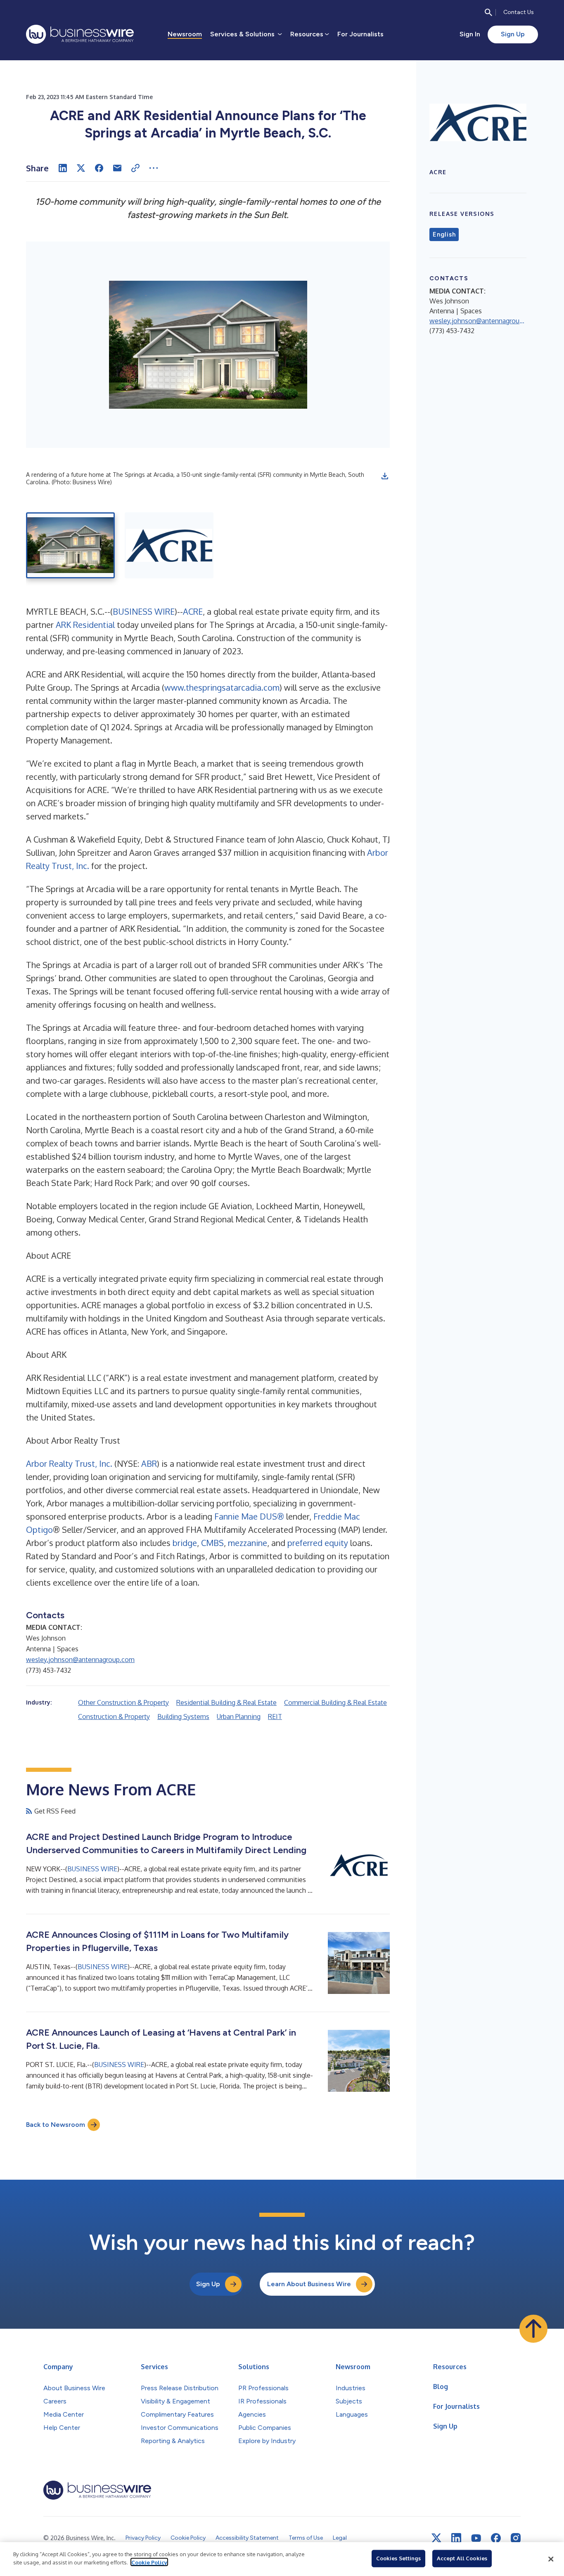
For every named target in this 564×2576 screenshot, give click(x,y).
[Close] (551, 2559)
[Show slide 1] (70, 545)
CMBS (212, 1543)
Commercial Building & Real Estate (335, 1702)
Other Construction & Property (123, 1702)
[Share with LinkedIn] (63, 168)
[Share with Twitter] (81, 168)
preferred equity (318, 1543)
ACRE (193, 611)
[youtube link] (476, 2538)
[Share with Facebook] (99, 168)
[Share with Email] (117, 168)
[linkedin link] (456, 2538)
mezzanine (248, 1543)
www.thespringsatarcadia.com (222, 687)
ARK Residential (85, 625)
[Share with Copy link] (135, 168)
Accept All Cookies (462, 2558)
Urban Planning (239, 1717)
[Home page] (80, 34)
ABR (149, 1463)
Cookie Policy (149, 2562)
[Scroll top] (533, 2329)
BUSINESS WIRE (144, 611)
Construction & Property (114, 1717)
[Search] (488, 12)
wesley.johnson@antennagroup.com (80, 1660)
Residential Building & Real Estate (226, 1702)
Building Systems (183, 1717)
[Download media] (385, 476)
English (444, 234)
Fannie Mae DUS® (249, 1516)
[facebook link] (496, 2538)
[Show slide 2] (169, 545)
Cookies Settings (398, 2558)
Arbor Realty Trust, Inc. (69, 1463)
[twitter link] (436, 2538)
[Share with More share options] (154, 168)
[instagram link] (516, 2538)
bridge (185, 1543)
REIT (275, 1717)
